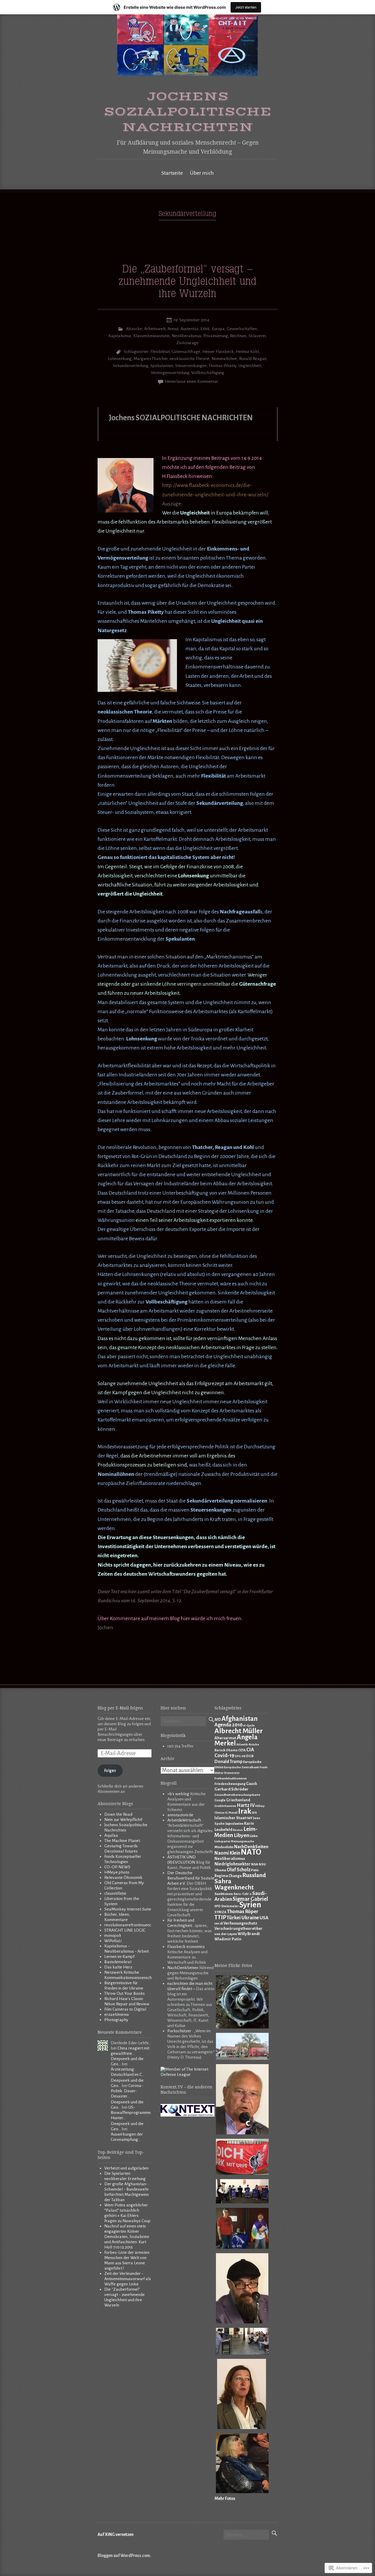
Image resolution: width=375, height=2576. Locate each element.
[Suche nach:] (183, 1722)
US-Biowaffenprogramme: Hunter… (131, 2113)
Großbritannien (225, 1806)
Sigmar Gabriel (250, 1899)
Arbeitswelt (155, 329)
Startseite (172, 173)
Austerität (189, 329)
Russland (254, 1875)
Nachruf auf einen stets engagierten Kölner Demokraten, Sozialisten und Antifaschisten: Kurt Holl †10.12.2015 (127, 2237)
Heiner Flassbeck (218, 352)
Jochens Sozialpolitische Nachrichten (188, 112)
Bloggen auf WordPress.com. (124, 2556)
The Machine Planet (122, 1841)
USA (264, 1918)
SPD (218, 1906)
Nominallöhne (224, 359)
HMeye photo (117, 1872)
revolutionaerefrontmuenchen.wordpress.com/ (145, 1925)
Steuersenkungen (191, 366)
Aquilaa (111, 1835)
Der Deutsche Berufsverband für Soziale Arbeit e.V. (191, 1878)
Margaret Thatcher (151, 359)
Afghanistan (240, 1719)
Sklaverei (257, 336)
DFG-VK (240, 1756)
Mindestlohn (224, 1847)
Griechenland (238, 1800)
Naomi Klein (227, 1853)
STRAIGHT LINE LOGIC (125, 1930)
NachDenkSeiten (183, 1968)
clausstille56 (115, 1893)
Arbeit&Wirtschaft (184, 1820)
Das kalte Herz (118, 1967)
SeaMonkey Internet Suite (128, 1909)
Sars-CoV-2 (243, 1894)
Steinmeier (230, 1906)
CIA (250, 1750)
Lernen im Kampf (119, 1957)
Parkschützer (179, 2031)
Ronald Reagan (253, 359)
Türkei (234, 1918)
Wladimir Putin (228, 1939)
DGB (250, 1756)
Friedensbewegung (230, 1784)
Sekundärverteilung (131, 366)
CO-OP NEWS (117, 1867)
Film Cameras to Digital (125, 2009)
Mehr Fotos (225, 2499)
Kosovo (238, 1830)
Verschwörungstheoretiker (238, 1929)
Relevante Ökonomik (123, 1878)
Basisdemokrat (118, 1962)
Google (220, 1800)
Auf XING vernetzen (116, 2535)
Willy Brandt (249, 1934)
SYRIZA (220, 1912)
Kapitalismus (120, 336)
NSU (262, 1864)
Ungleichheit (250, 366)
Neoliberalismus (186, 336)
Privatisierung (216, 336)
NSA (255, 1864)
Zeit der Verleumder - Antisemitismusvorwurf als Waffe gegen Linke (128, 2279)
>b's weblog (178, 1794)
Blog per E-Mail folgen (120, 1708)
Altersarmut (225, 1738)
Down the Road (118, 1814)
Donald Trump (229, 1762)
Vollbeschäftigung (208, 373)
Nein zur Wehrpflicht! (123, 1820)
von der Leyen (226, 1934)
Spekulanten (162, 366)
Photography (116, 2020)
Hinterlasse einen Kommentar (192, 381)
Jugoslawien (234, 1824)
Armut (173, 329)
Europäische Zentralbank (241, 1767)
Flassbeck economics (186, 1947)
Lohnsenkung (120, 359)
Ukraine (250, 1918)
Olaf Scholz (239, 1870)
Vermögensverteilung (170, 373)
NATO (251, 1852)
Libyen (242, 1835)
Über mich (202, 173)
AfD (218, 1720)
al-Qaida (249, 1725)
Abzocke (134, 329)
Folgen (110, 1770)
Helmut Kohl (247, 352)
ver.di (219, 1923)
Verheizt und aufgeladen (126, 2168)
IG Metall (231, 1813)
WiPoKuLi (113, 1941)
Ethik (205, 329)
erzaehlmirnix (117, 2015)
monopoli (113, 1936)
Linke (254, 1836)
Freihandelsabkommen (231, 1778)
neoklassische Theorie (190, 359)
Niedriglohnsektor (232, 1864)
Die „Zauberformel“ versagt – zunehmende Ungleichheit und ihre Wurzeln (187, 282)
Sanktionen (224, 1894)
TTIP (220, 1917)
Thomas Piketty (223, 366)
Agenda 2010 (229, 1725)
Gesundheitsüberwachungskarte (237, 1795)
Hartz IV (246, 1805)
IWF (249, 1818)
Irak (245, 1811)
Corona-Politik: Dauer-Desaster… (127, 2091)
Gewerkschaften (242, 329)
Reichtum (238, 336)
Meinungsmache (242, 1841)
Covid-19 (224, 1756)
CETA (242, 1750)
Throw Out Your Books (125, 1993)
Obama (220, 1870)
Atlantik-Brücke (248, 1744)
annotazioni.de (180, 1815)
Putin (255, 1870)
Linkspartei (222, 1841)
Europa (218, 329)
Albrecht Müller (239, 1731)
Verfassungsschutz (240, 1923)
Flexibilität (160, 352)
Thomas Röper (243, 1912)
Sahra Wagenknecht (234, 1884)
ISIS (254, 1813)
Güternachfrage (186, 352)
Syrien (250, 1905)
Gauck (252, 1784)
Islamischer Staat (230, 1818)
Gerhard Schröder (231, 1789)
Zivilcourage (187, 343)
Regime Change (228, 1876)
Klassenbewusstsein (151, 336)
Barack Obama (226, 1750)
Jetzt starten (246, 7)
